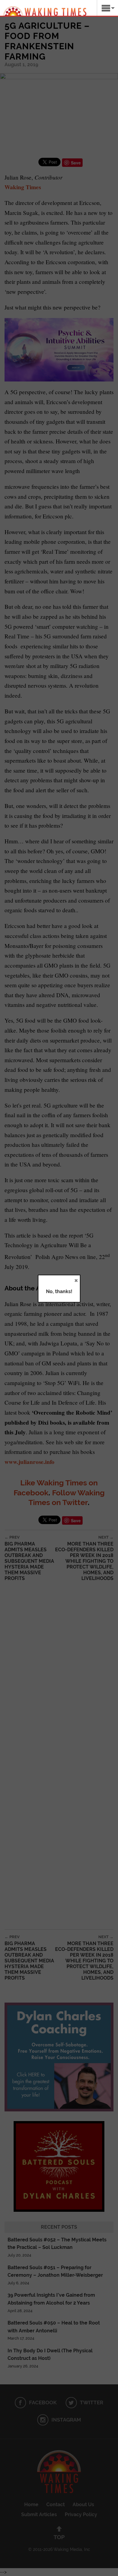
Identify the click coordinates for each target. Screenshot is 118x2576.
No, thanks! (59, 1291)
